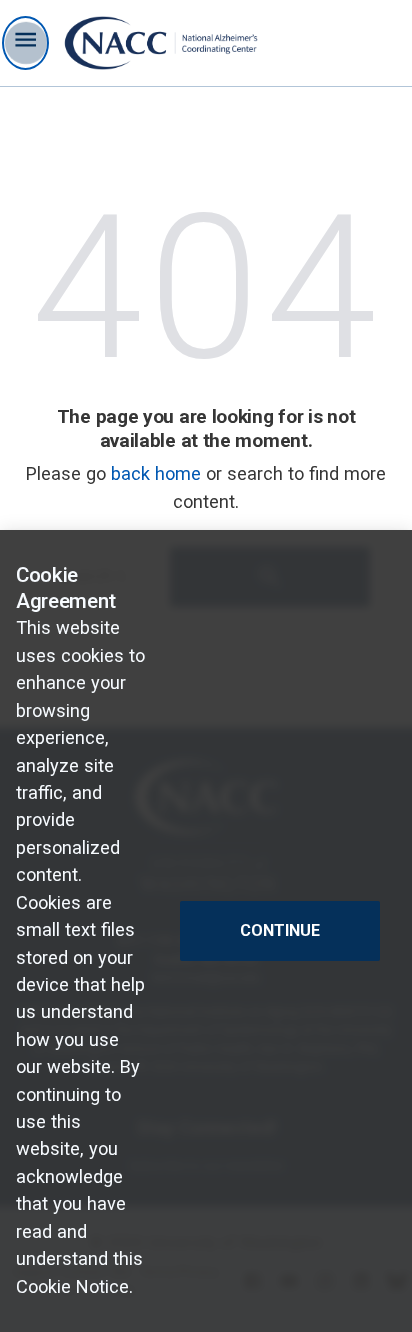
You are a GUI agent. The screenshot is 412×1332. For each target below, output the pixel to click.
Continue (280, 930)
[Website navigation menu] (25, 43)
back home (156, 473)
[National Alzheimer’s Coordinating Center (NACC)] (161, 43)
